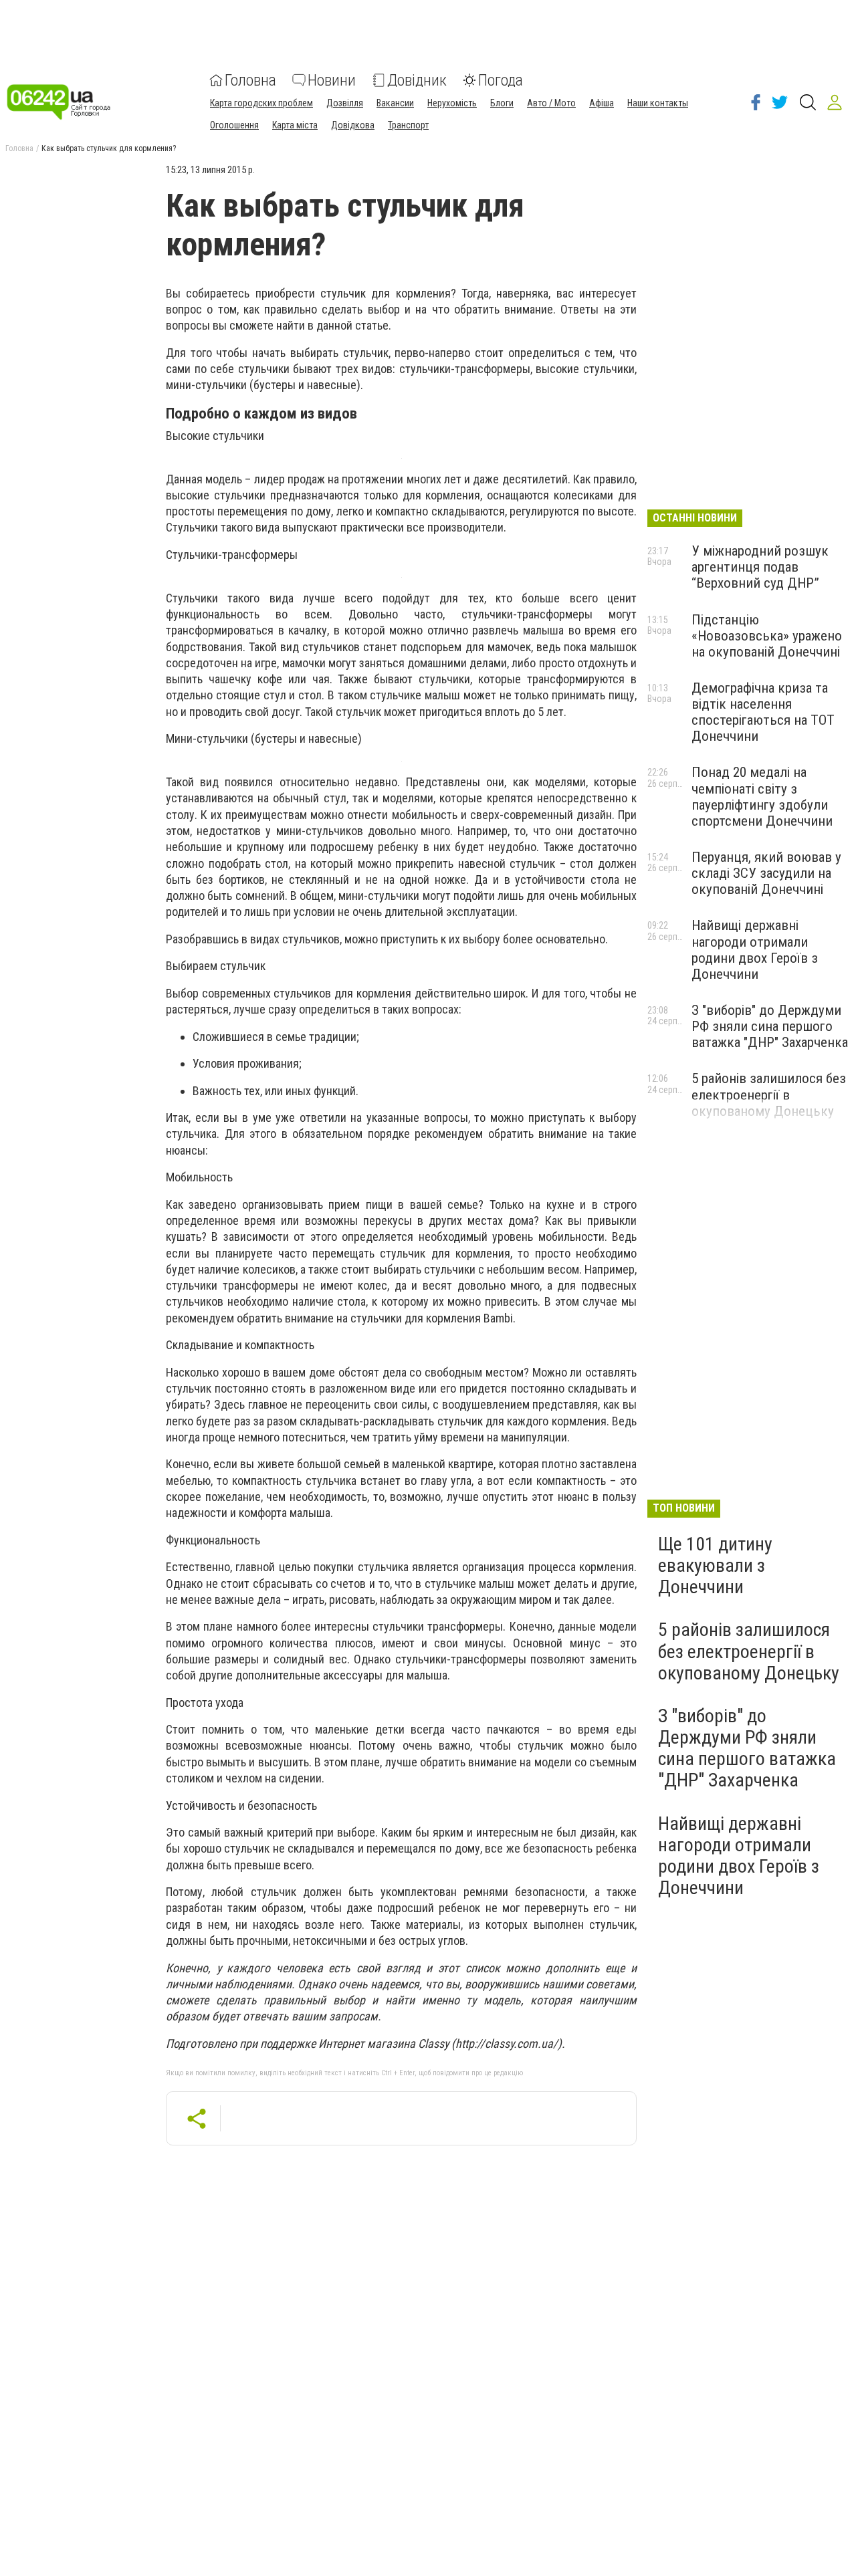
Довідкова (353, 125)
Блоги (502, 103)
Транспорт (408, 125)
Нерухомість (452, 103)
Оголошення (234, 125)
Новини (332, 80)
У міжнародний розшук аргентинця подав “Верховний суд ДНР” (760, 567)
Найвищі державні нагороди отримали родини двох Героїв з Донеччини (755, 949)
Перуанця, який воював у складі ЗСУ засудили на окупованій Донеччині (766, 873)
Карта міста (295, 125)
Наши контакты (658, 103)
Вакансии (395, 103)
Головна (250, 80)
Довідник (417, 80)
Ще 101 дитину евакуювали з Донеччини (715, 1565)
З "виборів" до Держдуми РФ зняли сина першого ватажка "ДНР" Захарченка (770, 1026)
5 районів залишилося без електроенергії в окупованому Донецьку (769, 1094)
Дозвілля (345, 103)
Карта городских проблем (261, 103)
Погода (501, 80)
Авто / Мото (551, 103)
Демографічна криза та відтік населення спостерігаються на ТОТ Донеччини (763, 712)
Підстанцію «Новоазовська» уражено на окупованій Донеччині (767, 636)
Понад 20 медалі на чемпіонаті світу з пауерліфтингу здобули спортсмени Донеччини (762, 796)
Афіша (602, 103)
